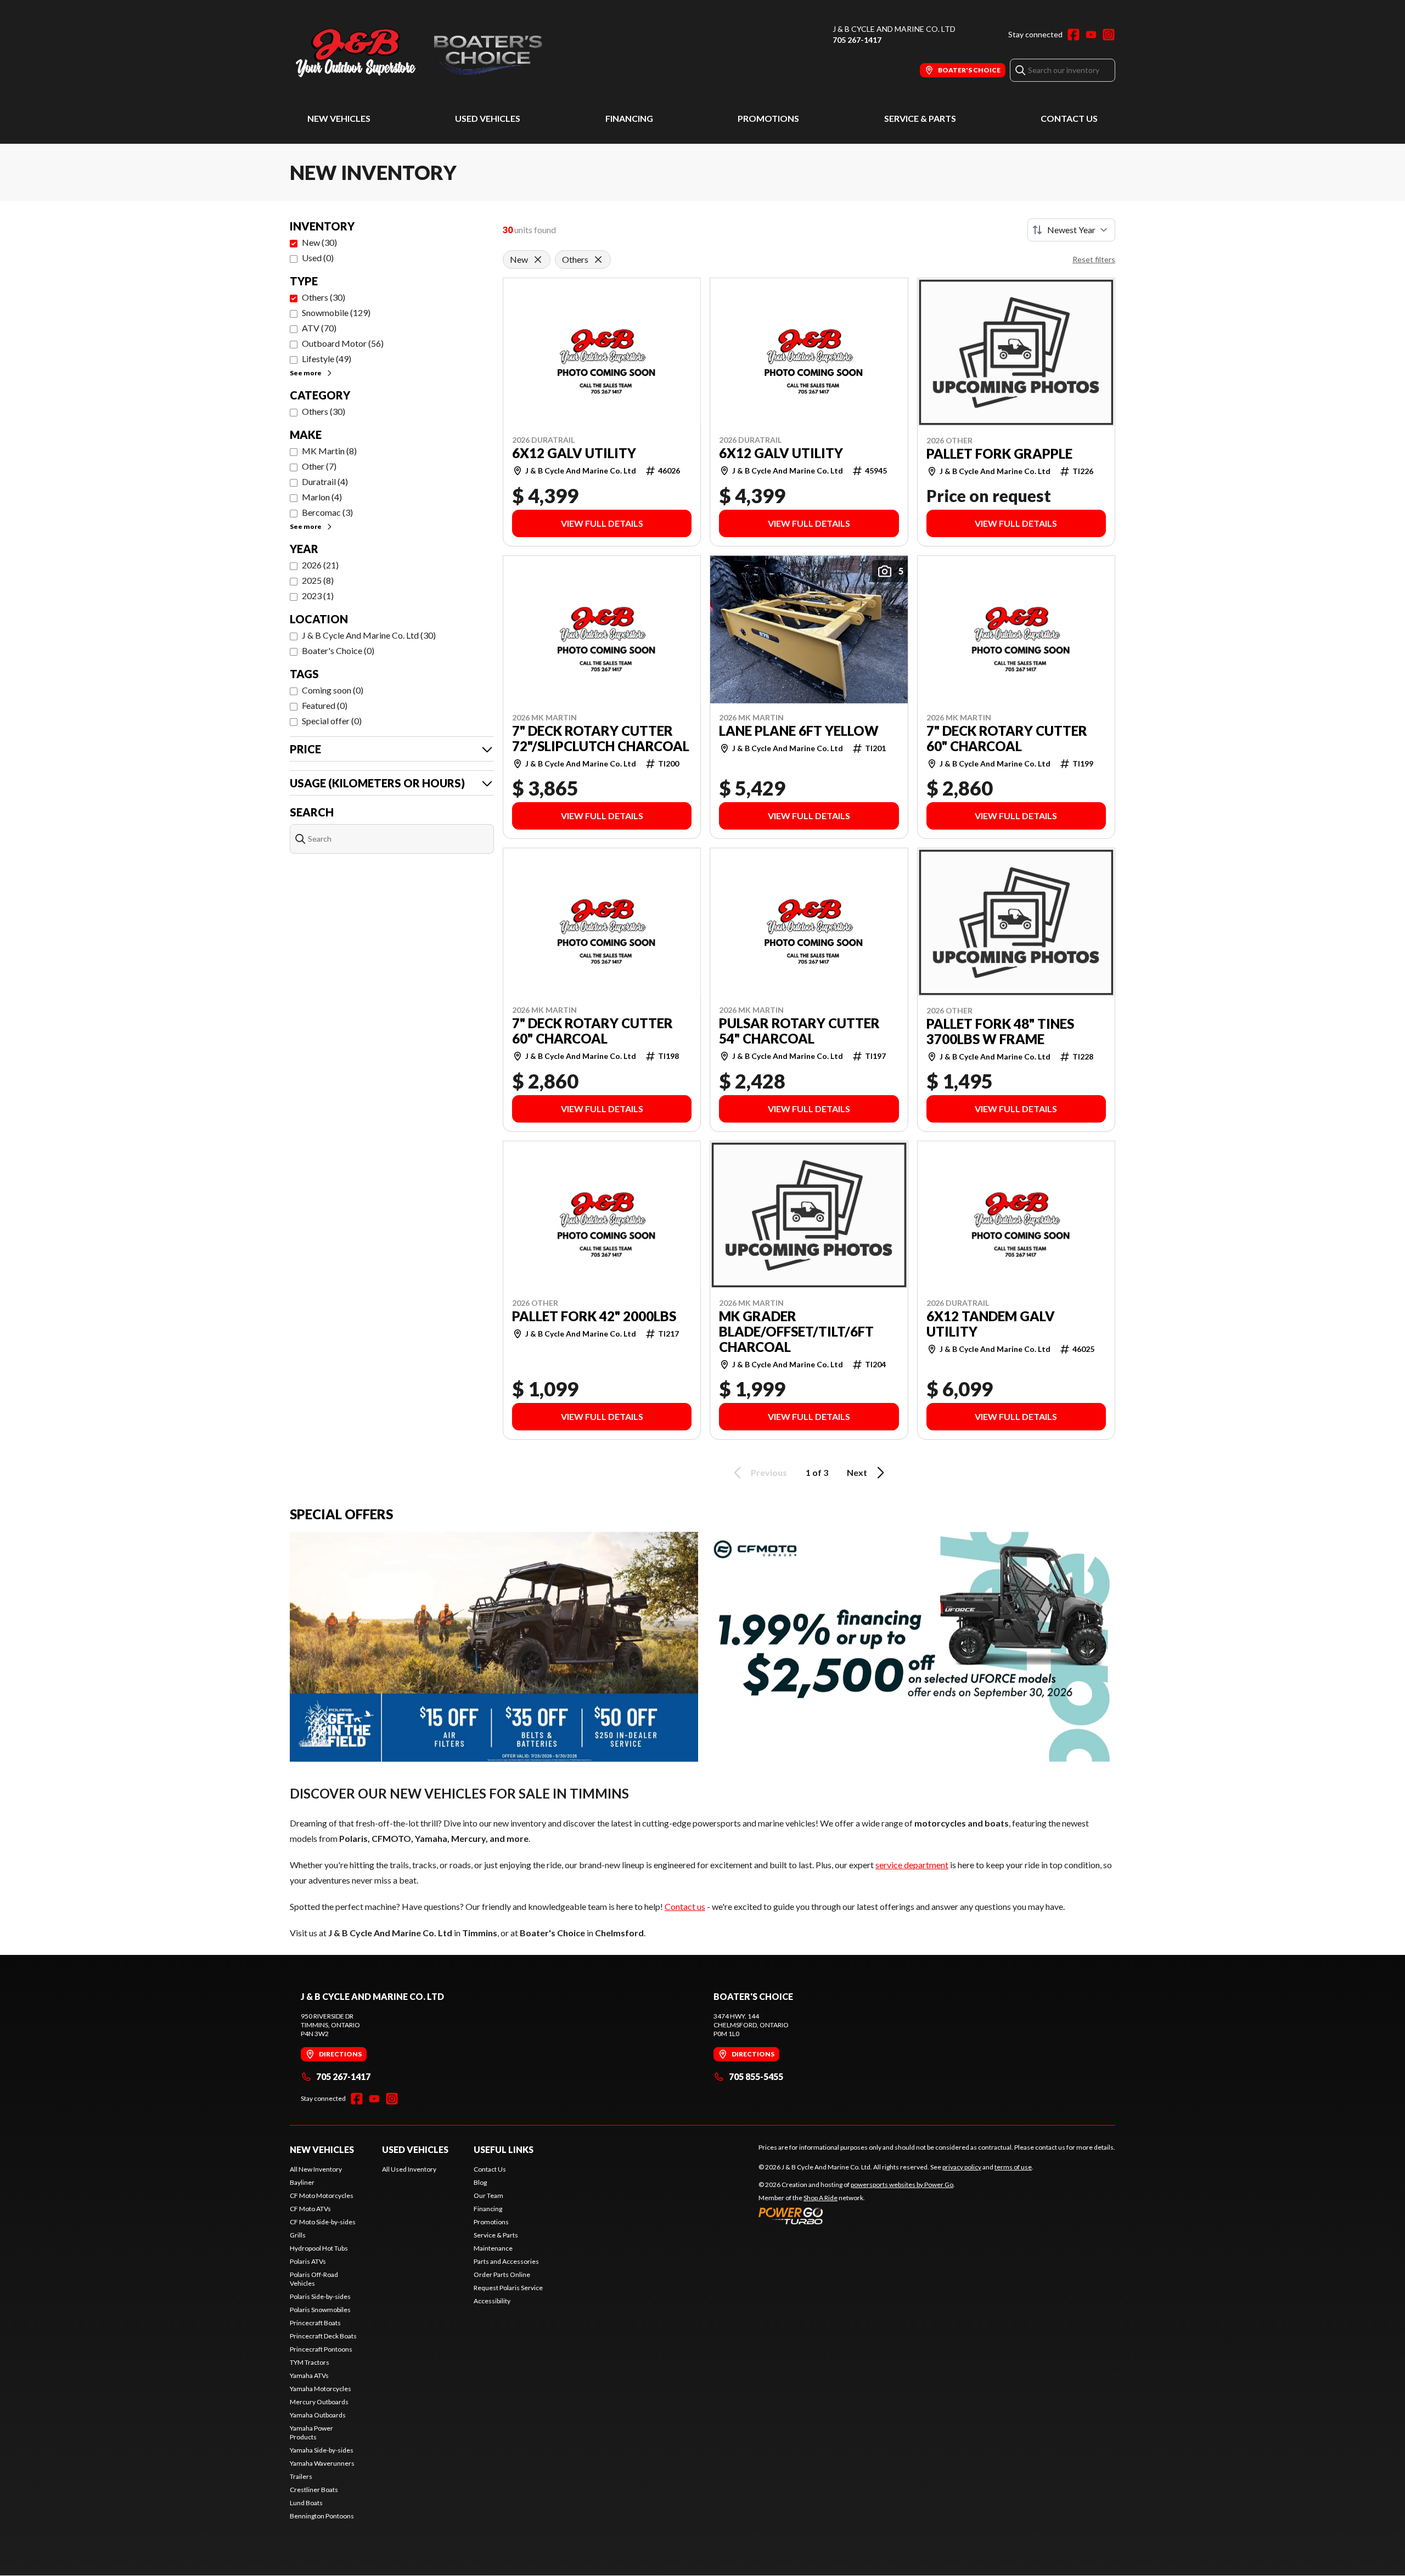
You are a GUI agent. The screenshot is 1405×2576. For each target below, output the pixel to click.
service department (912, 1865)
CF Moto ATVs (310, 2209)
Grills (298, 2235)
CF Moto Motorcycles (322, 2195)
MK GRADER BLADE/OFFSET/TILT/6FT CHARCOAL (796, 1332)
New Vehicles (339, 118)
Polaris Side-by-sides (320, 2296)
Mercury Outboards (319, 2402)
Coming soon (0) (333, 690)
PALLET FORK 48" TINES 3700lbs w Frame (1000, 1031)
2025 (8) (318, 580)
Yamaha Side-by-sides (322, 2450)
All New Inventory (316, 2169)
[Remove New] (538, 260)
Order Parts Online (502, 2275)
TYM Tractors (310, 2362)
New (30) (319, 242)
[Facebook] (1074, 35)
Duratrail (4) (325, 481)
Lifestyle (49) (327, 359)
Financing (629, 118)
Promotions (768, 118)
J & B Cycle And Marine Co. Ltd (894, 29)
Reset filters (1094, 259)
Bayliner (302, 2182)
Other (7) (319, 466)
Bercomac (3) (327, 512)
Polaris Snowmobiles (320, 2310)
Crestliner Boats (314, 2490)
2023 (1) (318, 596)
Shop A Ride (820, 2198)
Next (857, 1472)
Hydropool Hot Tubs (319, 2248)
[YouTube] (1091, 35)
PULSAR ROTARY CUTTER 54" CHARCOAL (799, 1031)
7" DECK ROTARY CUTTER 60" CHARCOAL (1007, 739)
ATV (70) (319, 328)
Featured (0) (325, 705)
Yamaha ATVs (309, 2375)
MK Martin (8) (329, 451)
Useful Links (504, 2149)
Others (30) (324, 297)
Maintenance (493, 2248)
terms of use (1013, 2167)
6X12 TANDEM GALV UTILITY (991, 1324)
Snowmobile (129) (336, 312)
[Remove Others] (598, 260)
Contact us (685, 1906)
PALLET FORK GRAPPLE (999, 454)
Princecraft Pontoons (321, 2349)
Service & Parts (920, 118)
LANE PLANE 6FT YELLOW (799, 731)
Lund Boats (306, 2503)
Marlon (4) (322, 497)
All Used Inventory (409, 2169)
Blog (480, 2182)
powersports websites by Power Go (902, 2185)
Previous (769, 1472)
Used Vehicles (488, 118)
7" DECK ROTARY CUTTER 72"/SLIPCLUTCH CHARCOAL (601, 739)
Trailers (301, 2476)
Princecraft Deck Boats (323, 2336)
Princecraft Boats (315, 2323)
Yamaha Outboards (318, 2415)
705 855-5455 (756, 2076)
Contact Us (1069, 118)
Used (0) (318, 258)
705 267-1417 (857, 40)
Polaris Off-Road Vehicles (314, 2279)
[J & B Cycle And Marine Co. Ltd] (427, 53)
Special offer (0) (332, 721)
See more (306, 373)
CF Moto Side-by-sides (323, 2222)
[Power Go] (857, 2216)
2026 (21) (320, 565)
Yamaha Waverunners (322, 2463)
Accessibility (492, 2301)
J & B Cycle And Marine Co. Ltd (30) (369, 635)
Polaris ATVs (308, 2261)
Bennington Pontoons (322, 2516)
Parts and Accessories (506, 2261)
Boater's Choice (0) (338, 650)
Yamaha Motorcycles (321, 2389)
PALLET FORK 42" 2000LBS (594, 1316)
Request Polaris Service (508, 2288)
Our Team (488, 2195)
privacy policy (962, 2167)
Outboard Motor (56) (343, 343)
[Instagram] (1109, 35)
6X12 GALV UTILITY (574, 453)
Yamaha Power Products (311, 2433)
